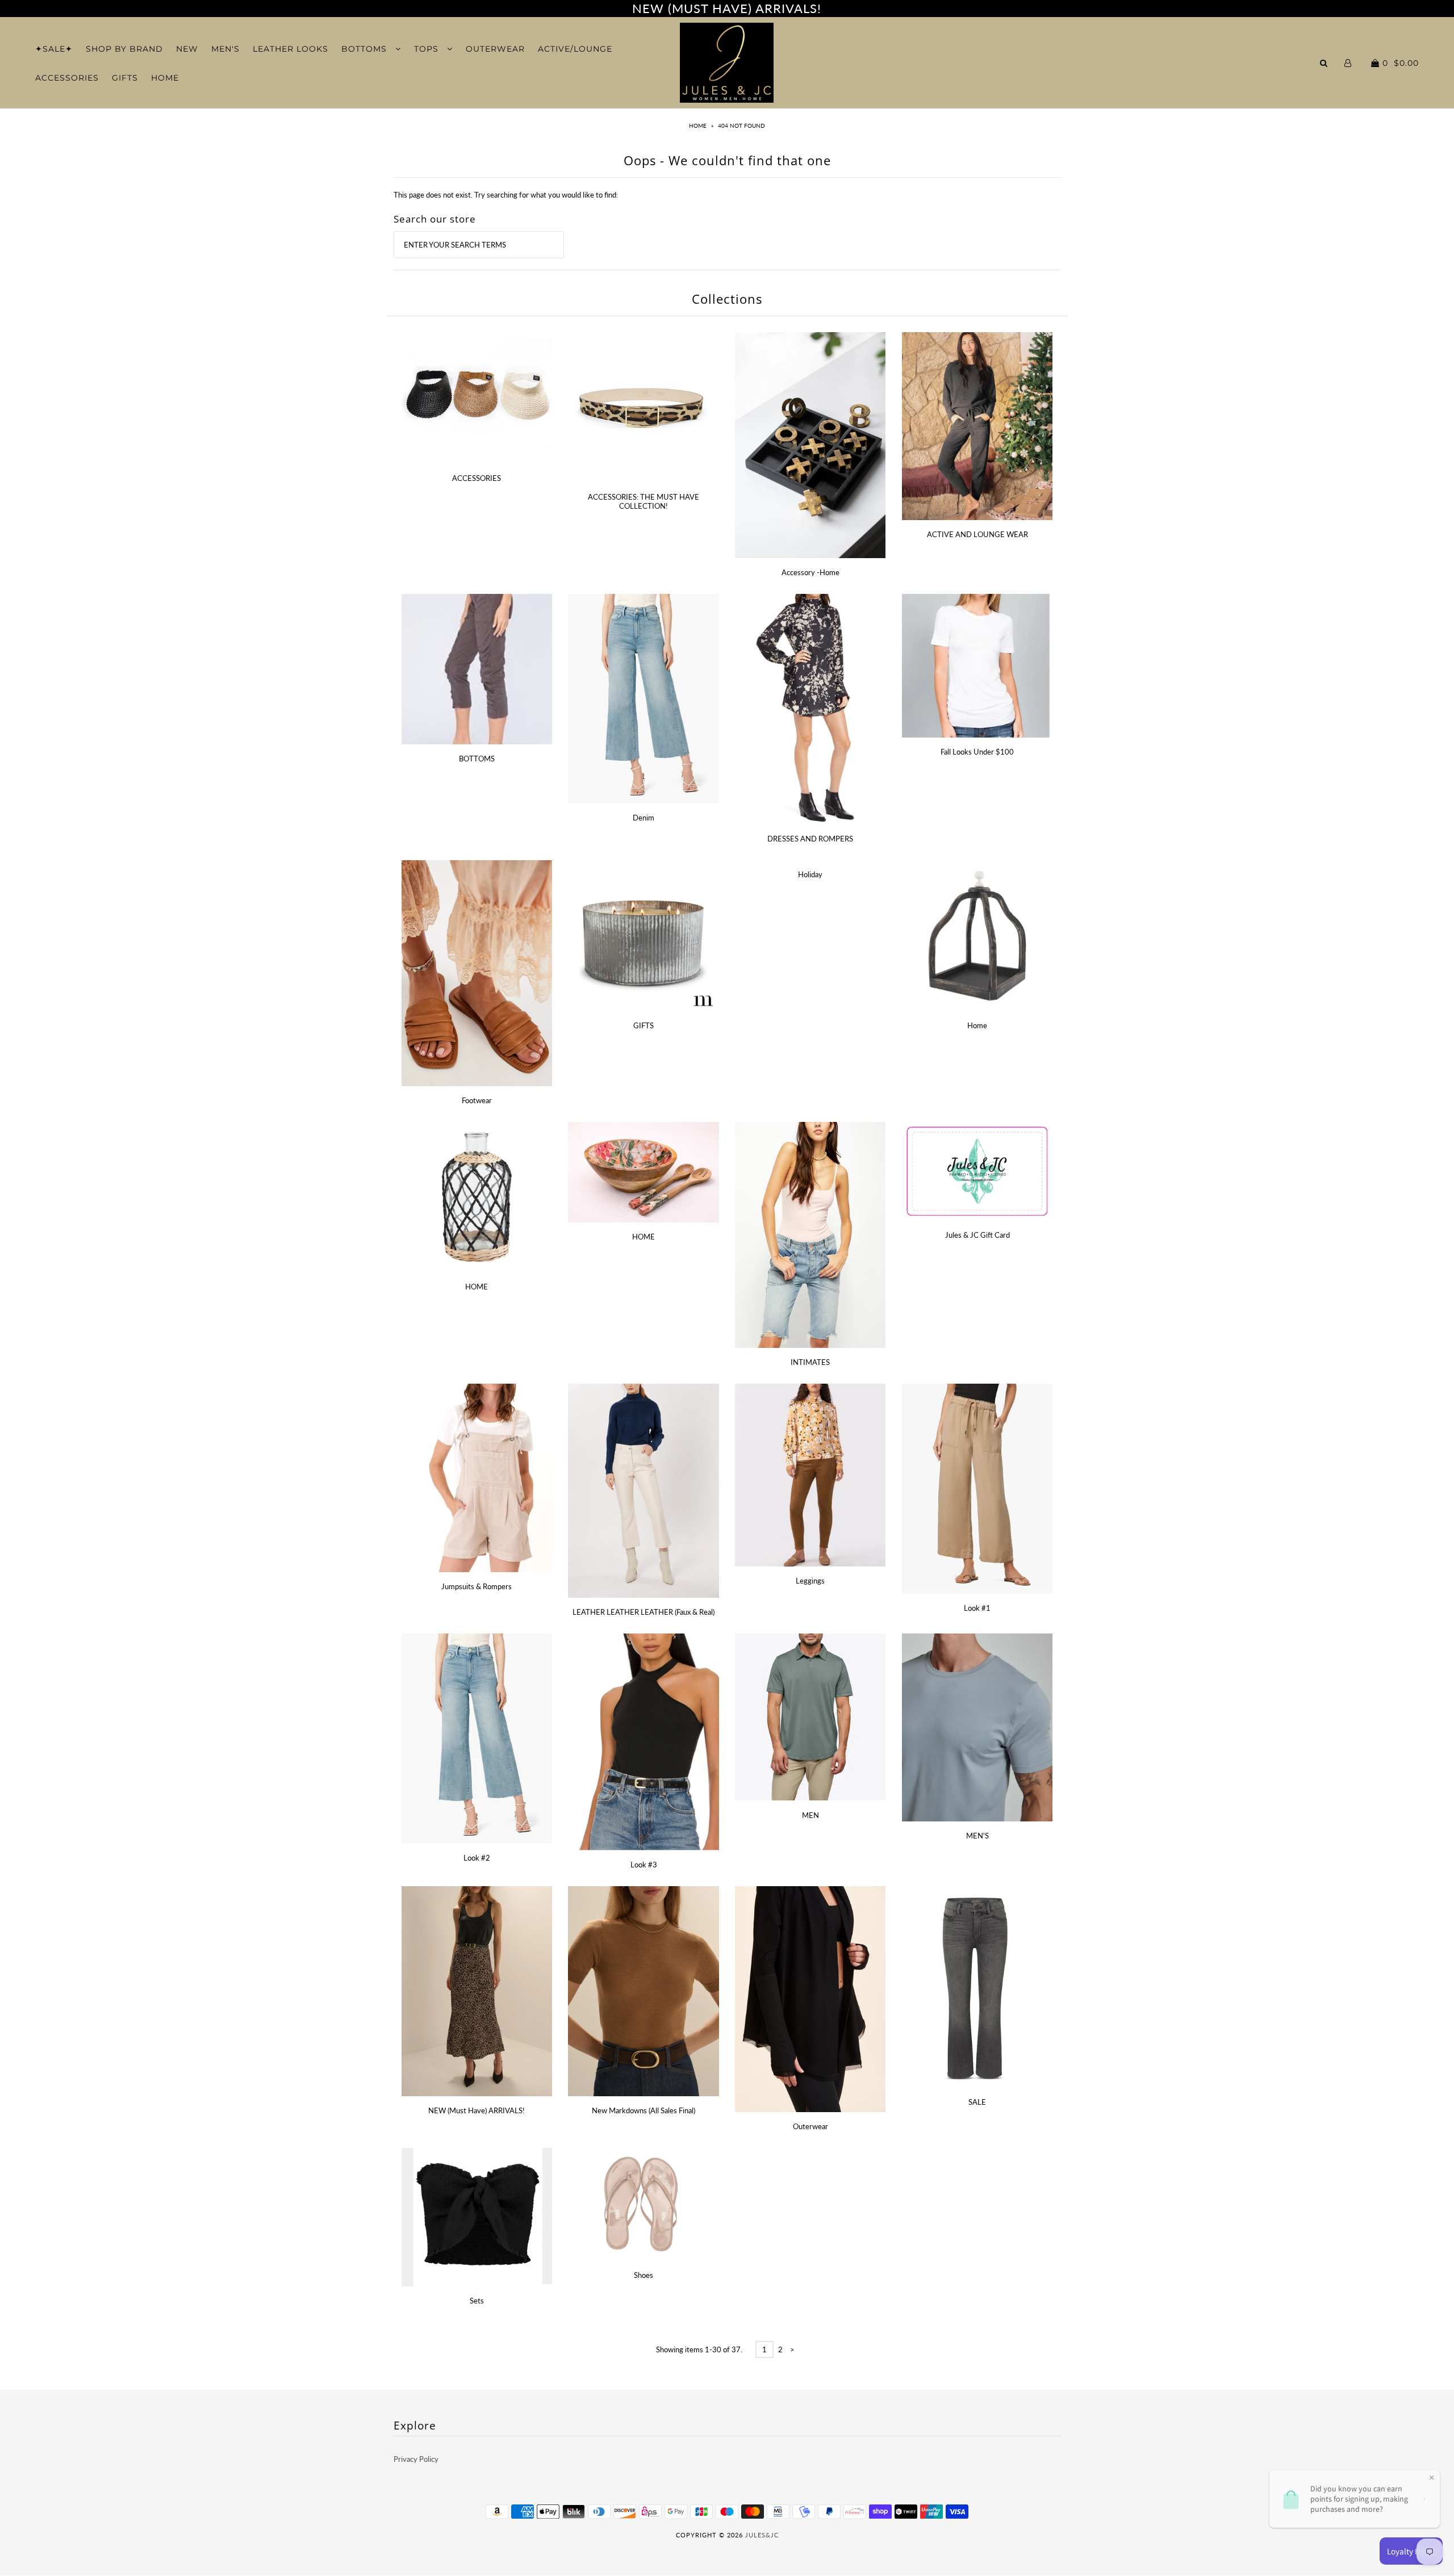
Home (698, 125)
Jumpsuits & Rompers (477, 1586)
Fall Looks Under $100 (977, 752)
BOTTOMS (365, 49)
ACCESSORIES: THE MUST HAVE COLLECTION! (644, 501)
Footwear (477, 1100)
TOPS (428, 49)
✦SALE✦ (54, 49)
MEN (810, 1815)
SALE (977, 2102)
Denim (644, 818)
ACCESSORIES (67, 78)
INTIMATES (810, 1362)
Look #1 (977, 1608)
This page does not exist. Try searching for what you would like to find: (506, 195)
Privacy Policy (416, 2459)
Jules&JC (762, 2535)
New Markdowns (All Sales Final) (644, 2110)
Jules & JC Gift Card (977, 1235)
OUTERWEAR (495, 49)
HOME (165, 78)
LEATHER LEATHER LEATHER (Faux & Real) (644, 1612)
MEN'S (225, 49)
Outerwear (810, 2126)
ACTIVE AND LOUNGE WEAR (977, 534)
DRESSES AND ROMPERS (810, 839)
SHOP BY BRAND (124, 49)
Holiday (810, 874)
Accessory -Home (810, 572)
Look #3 (644, 1865)
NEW (187, 49)
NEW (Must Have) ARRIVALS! (477, 2110)
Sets (477, 2301)
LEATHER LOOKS (291, 49)
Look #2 (477, 1858)
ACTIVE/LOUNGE (575, 49)
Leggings (810, 1581)
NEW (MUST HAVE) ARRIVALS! (727, 8)
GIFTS (125, 78)
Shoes (644, 2275)
